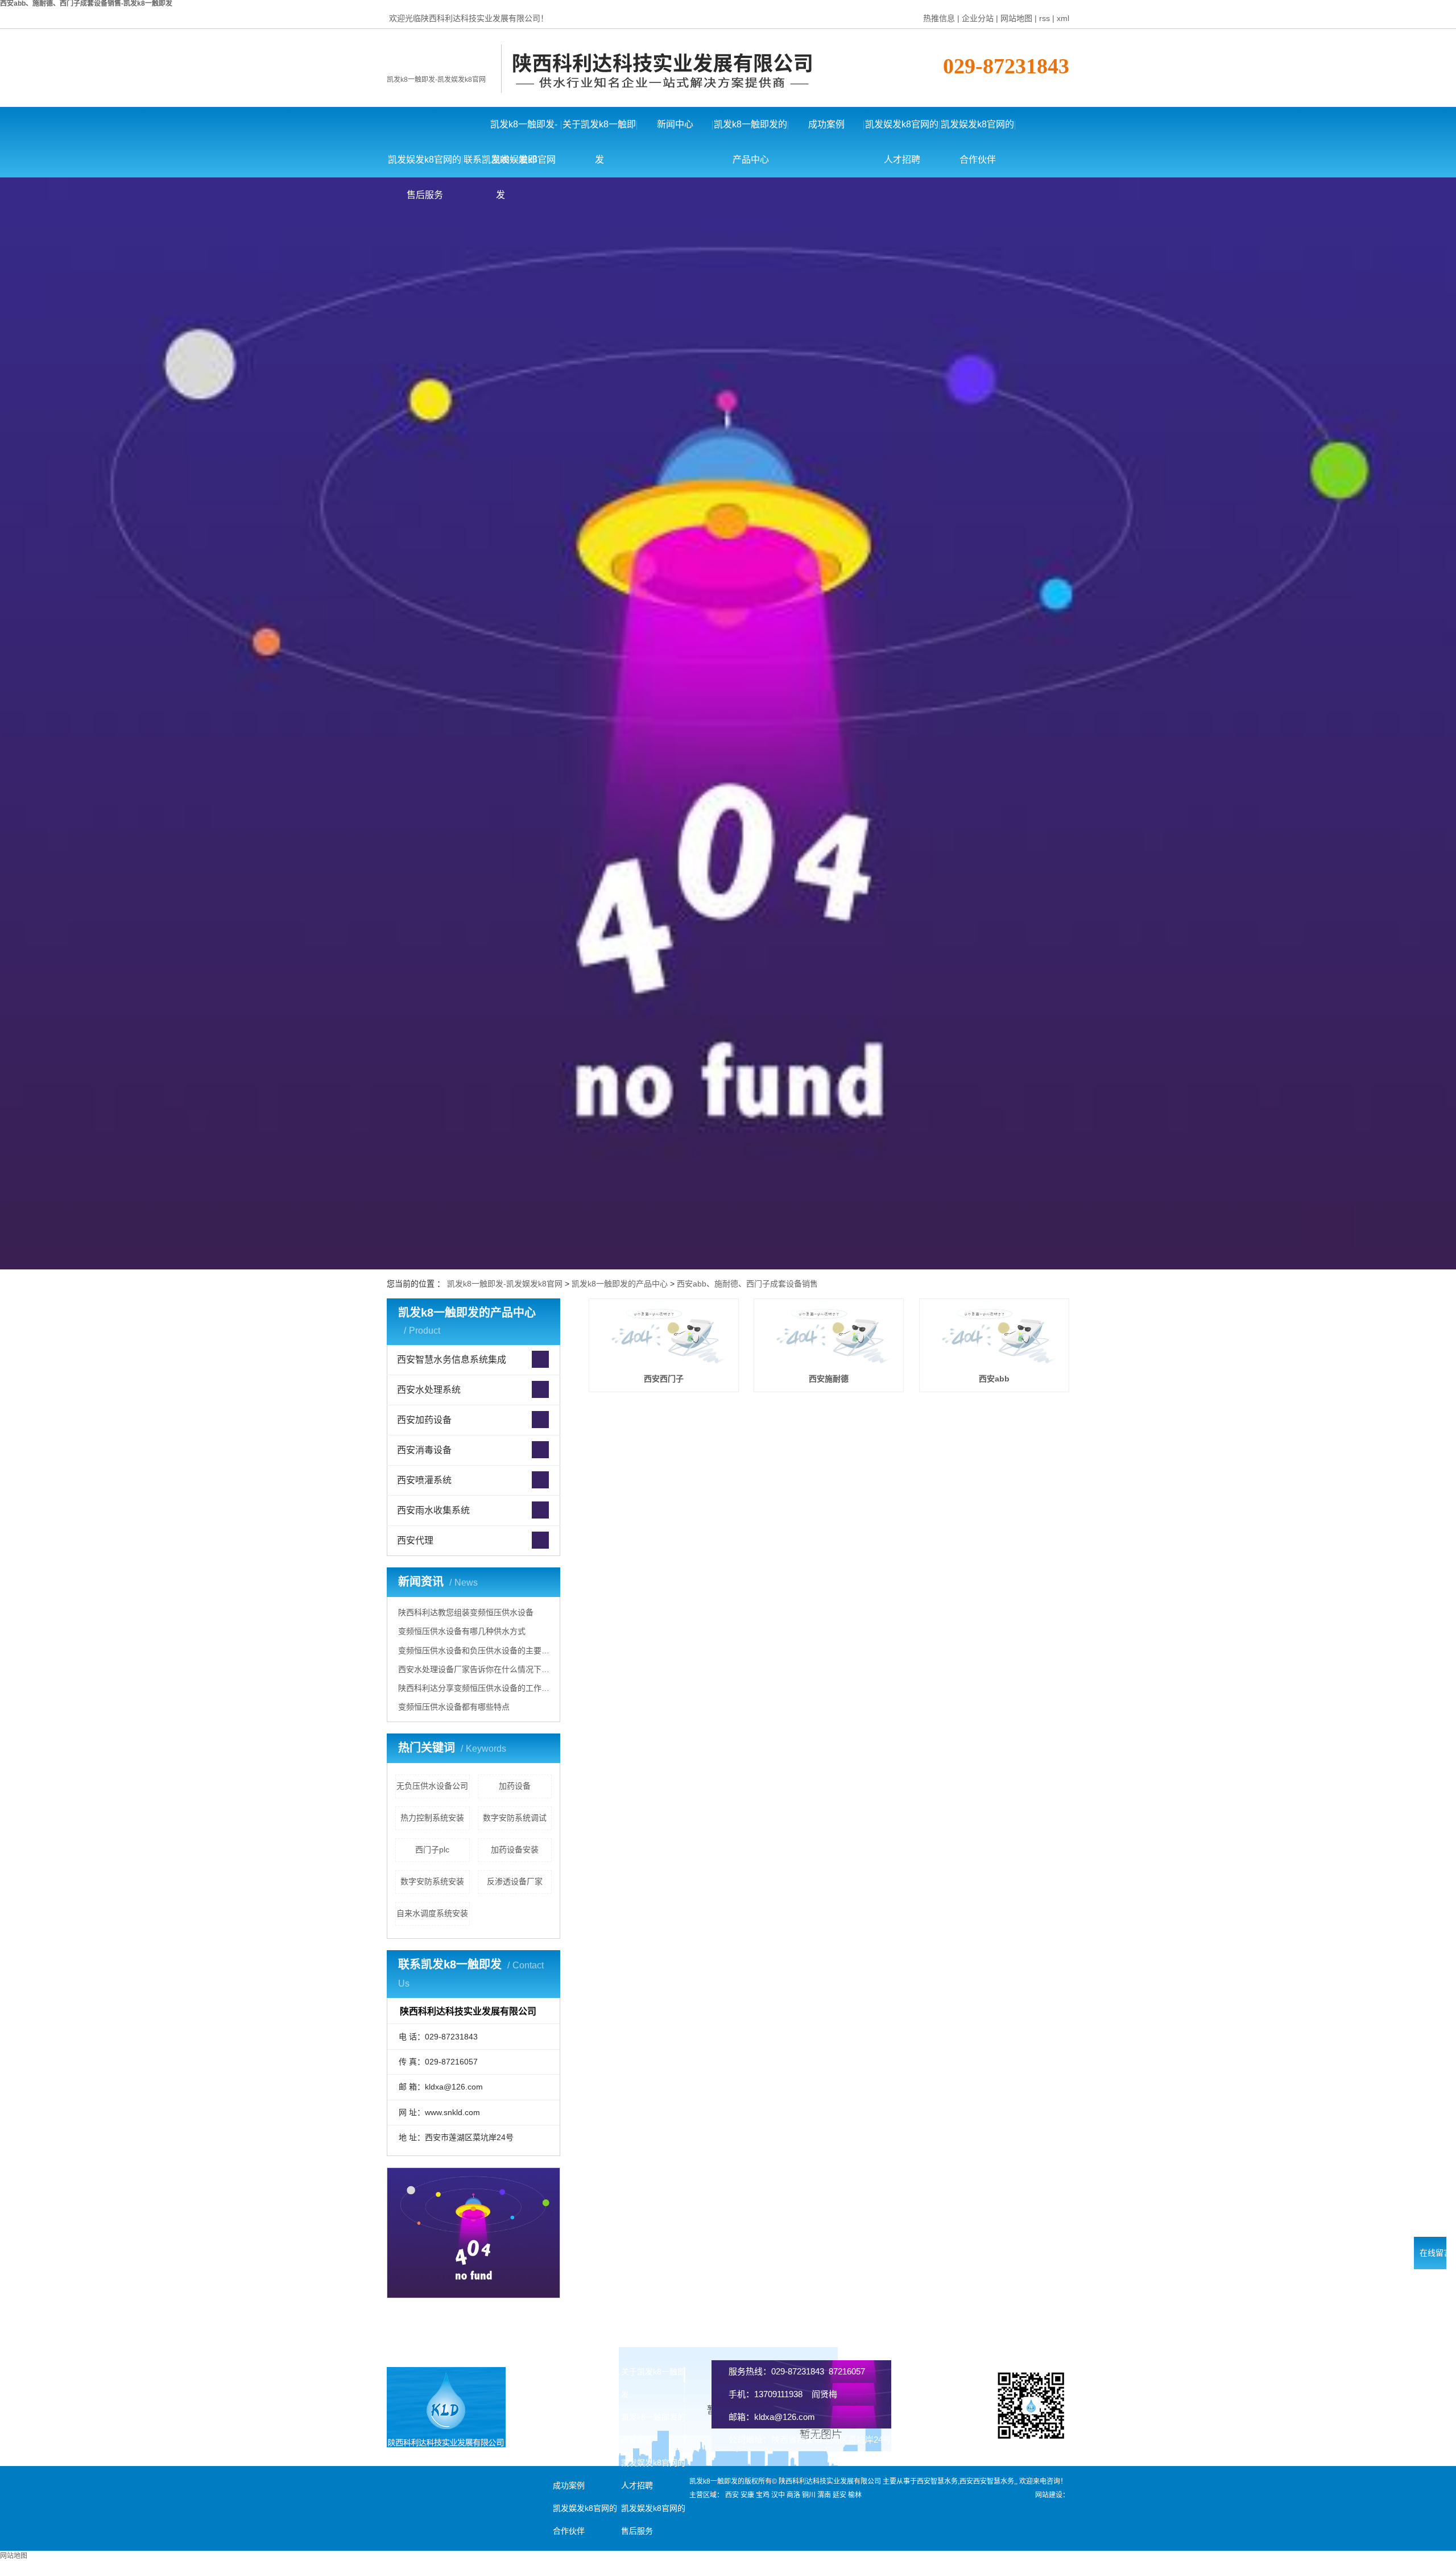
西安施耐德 (829, 1379)
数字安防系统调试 (515, 1818)
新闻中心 (675, 124)
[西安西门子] (664, 1335)
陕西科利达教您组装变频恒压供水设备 (466, 1612)
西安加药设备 (424, 1420)
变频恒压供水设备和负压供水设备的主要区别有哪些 (475, 1650)
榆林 (855, 2495)
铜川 (809, 2495)
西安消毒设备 (424, 1450)
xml (1063, 18)
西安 (732, 2495)
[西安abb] (994, 1335)
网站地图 (1016, 18)
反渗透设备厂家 (515, 1881)
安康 (747, 2495)
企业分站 (978, 18)
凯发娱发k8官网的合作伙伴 (977, 131)
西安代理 (415, 1540)
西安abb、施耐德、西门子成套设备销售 (747, 1284)
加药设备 (515, 1786)
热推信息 (939, 18)
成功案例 (826, 124)
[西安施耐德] (829, 1335)
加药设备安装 (515, 1850)
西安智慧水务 (937, 2481)
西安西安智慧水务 (987, 2481)
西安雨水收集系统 (433, 1510)
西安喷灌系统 (424, 1480)
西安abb (994, 1379)
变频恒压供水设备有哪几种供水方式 (462, 1631)
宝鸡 (763, 2495)
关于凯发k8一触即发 (599, 131)
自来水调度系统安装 (432, 1913)
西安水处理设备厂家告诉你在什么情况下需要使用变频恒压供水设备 (475, 1669)
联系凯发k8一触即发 (500, 166)
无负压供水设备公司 (432, 1786)
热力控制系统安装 (432, 1818)
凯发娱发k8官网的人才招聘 (902, 131)
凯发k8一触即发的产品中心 (750, 131)
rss (1045, 18)
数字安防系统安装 (432, 1881)
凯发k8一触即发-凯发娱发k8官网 (436, 80)
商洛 (793, 2495)
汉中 (778, 2495)
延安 (839, 2495)
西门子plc (432, 1850)
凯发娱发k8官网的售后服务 (425, 166)
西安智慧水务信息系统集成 (452, 1360)
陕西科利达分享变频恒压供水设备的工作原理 (475, 1688)
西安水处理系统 (429, 1390)
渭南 (824, 2495)
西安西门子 (664, 1379)
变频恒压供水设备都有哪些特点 (454, 1707)
